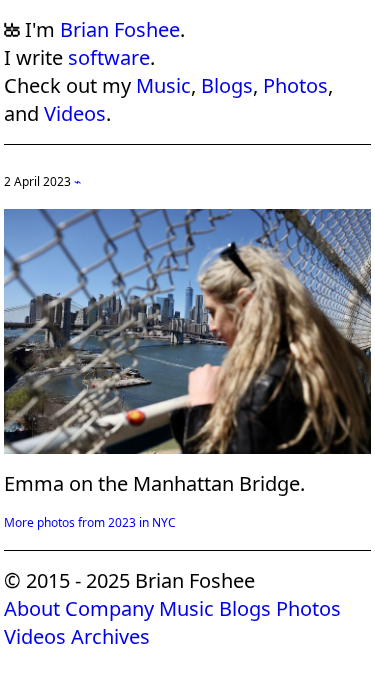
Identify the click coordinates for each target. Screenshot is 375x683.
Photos (295, 85)
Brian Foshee (120, 29)
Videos (75, 113)
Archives (110, 636)
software (109, 57)
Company (109, 608)
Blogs (227, 85)
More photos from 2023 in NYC (90, 522)
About (32, 608)
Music (163, 85)
